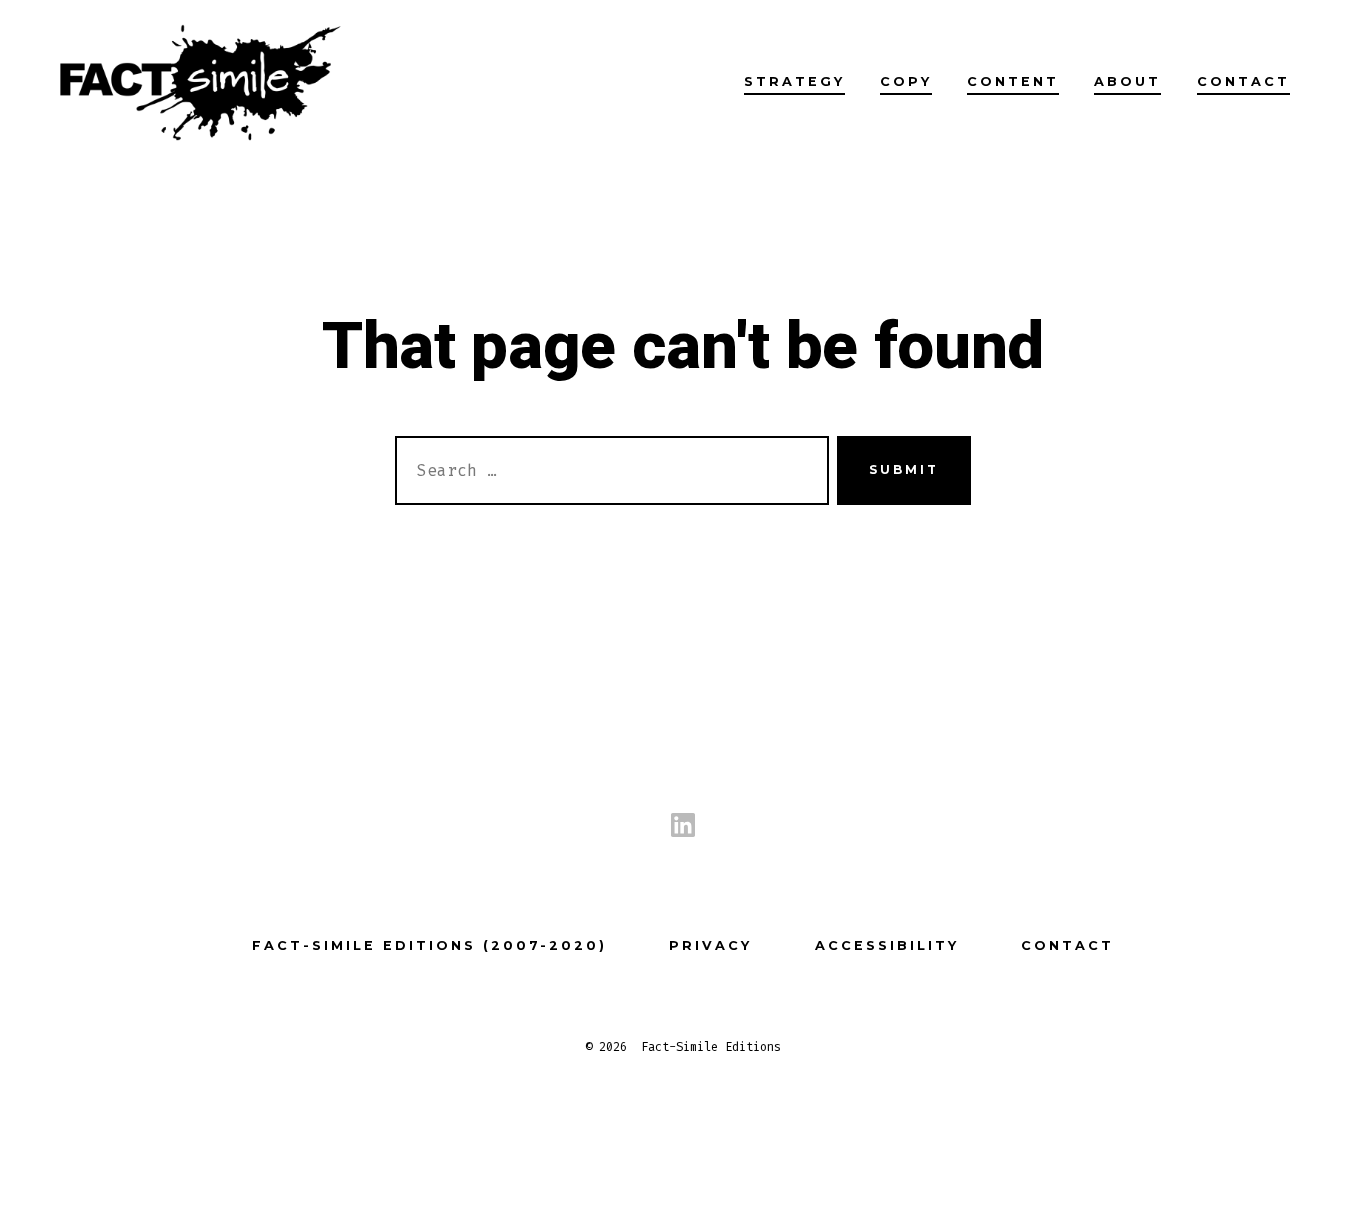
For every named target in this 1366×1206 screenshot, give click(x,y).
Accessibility (887, 945)
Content (1013, 81)
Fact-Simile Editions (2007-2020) (429, 945)
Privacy (710, 945)
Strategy (794, 81)
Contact (1243, 81)
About (1127, 81)
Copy (906, 81)
